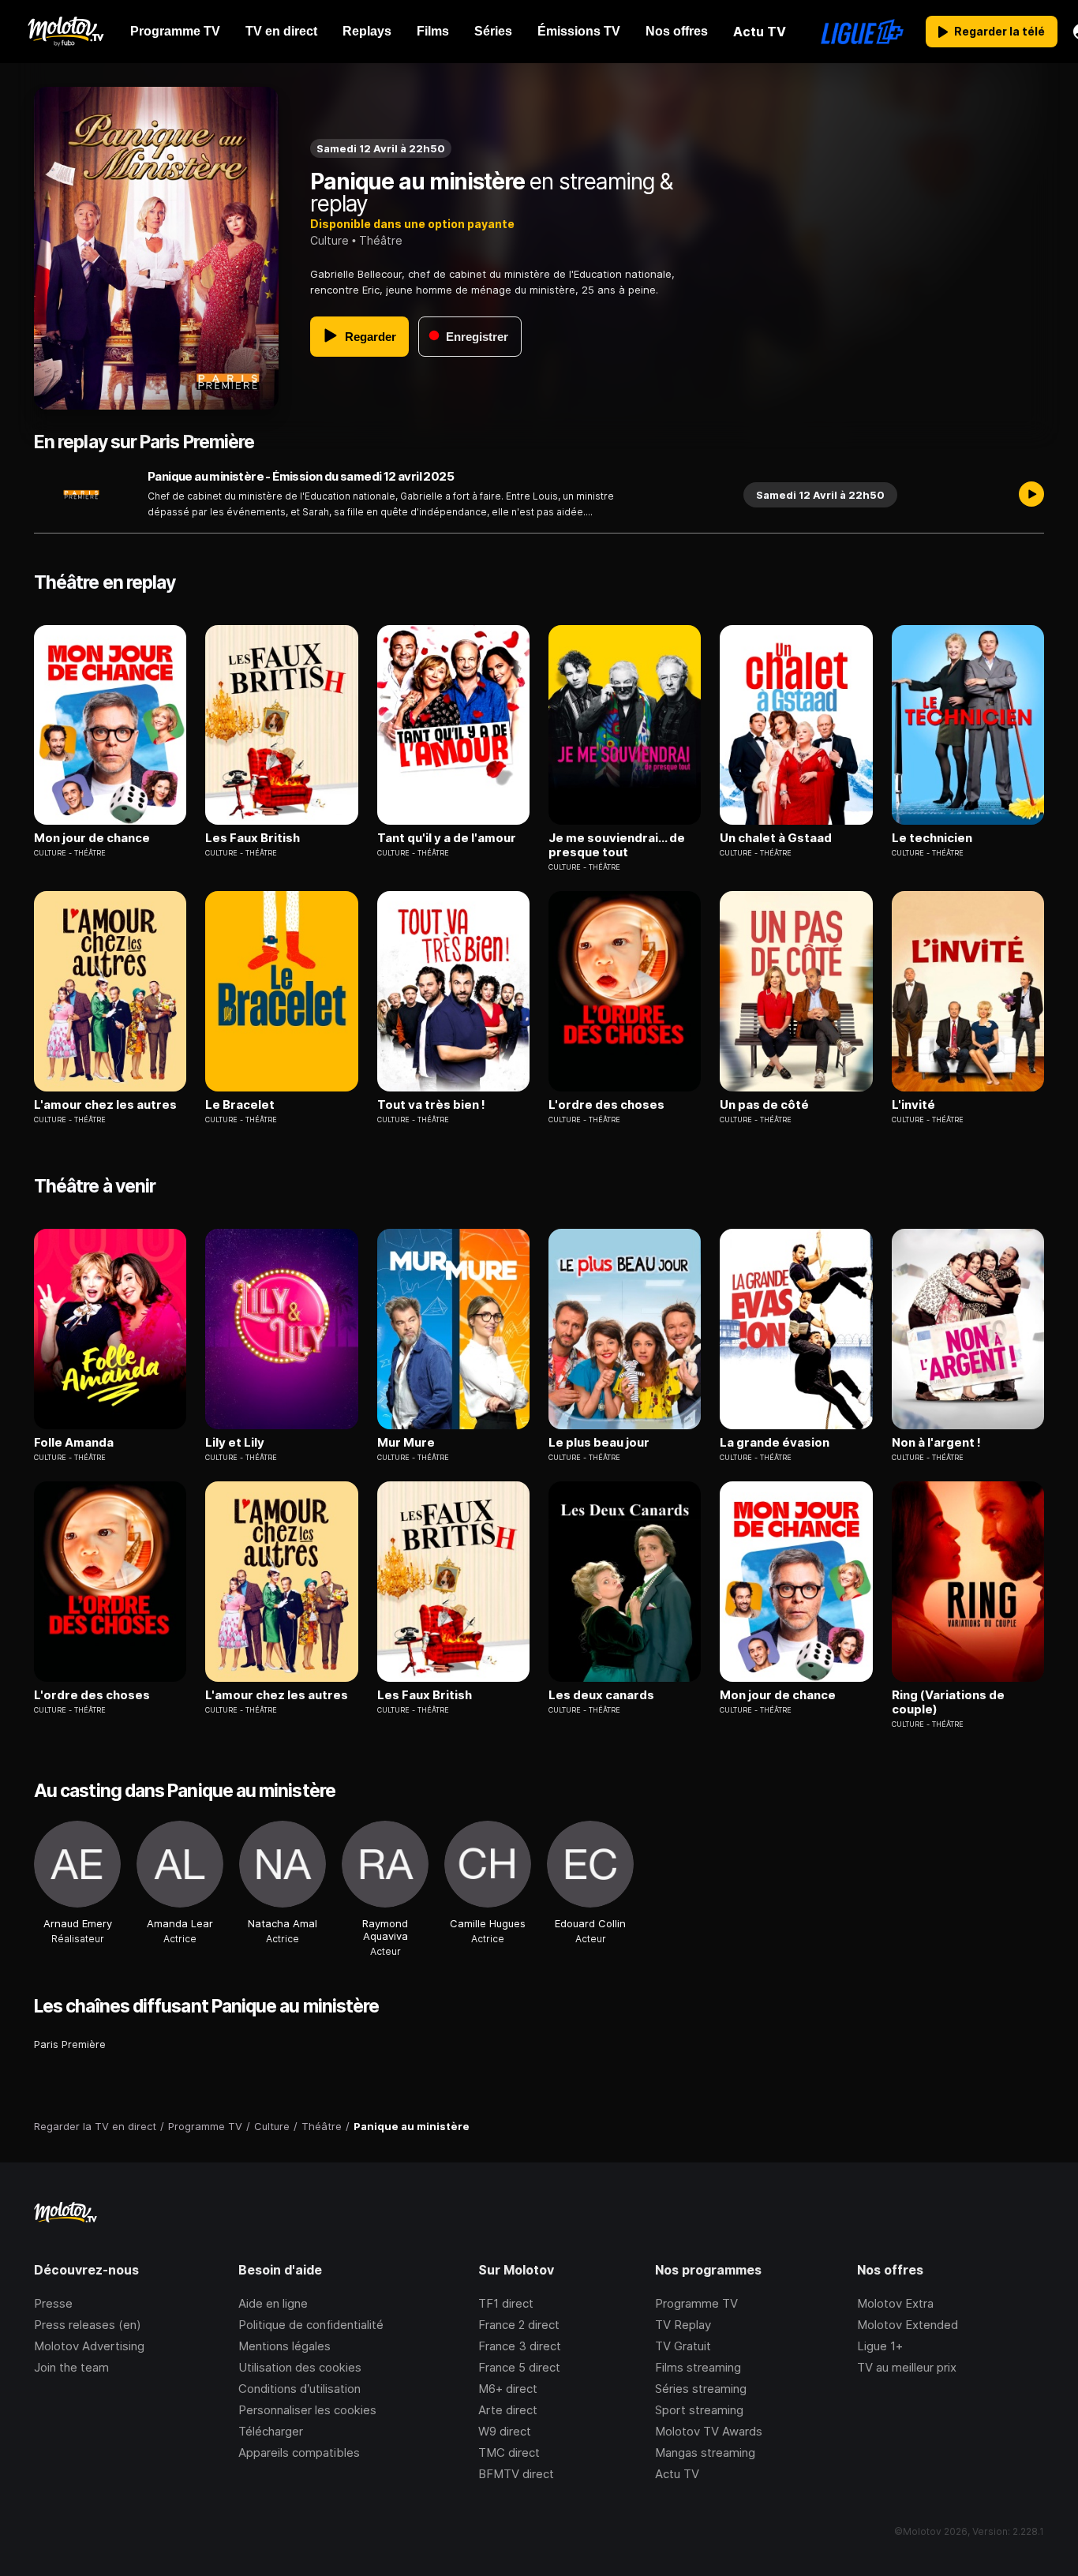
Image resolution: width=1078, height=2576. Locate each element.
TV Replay (683, 2325)
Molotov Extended (908, 2325)
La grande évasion (775, 1443)
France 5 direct (519, 2367)
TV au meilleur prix (907, 2367)
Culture (329, 240)
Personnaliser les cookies (307, 2410)
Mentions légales (284, 2346)
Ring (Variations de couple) (948, 1702)
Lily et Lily (235, 1443)
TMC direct (509, 2452)
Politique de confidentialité (311, 2325)
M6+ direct (508, 2389)
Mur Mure (406, 1443)
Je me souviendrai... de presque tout (617, 845)
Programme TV (696, 2303)
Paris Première (70, 2044)
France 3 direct (520, 2346)
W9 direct (505, 2431)
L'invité (913, 1105)
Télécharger (271, 2431)
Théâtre (381, 240)
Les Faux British (253, 838)
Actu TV (677, 2474)
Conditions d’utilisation (299, 2389)
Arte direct (508, 2410)
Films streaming (698, 2367)
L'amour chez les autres (105, 1105)
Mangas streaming (705, 2452)
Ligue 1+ (880, 2346)
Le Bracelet (240, 1105)
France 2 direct (519, 2325)
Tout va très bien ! (431, 1105)
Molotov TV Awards (709, 2431)
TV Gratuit (683, 2346)
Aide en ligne (273, 2303)
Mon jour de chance (92, 838)
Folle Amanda (74, 1443)
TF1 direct (506, 2303)
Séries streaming (701, 2389)
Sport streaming (699, 2410)
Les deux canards (601, 1695)
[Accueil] (65, 32)
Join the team (71, 2367)
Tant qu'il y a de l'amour (447, 838)
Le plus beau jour (599, 1443)
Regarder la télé (999, 31)
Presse (53, 2303)
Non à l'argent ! (936, 1443)
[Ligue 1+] (862, 32)
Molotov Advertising (89, 2346)
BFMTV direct (516, 2474)
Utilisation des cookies (300, 2367)
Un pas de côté (764, 1105)
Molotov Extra (895, 2303)
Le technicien (932, 838)
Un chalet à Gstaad (776, 838)
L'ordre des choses (606, 1105)
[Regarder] (1031, 495)
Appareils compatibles (299, 2452)
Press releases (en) (88, 2325)
